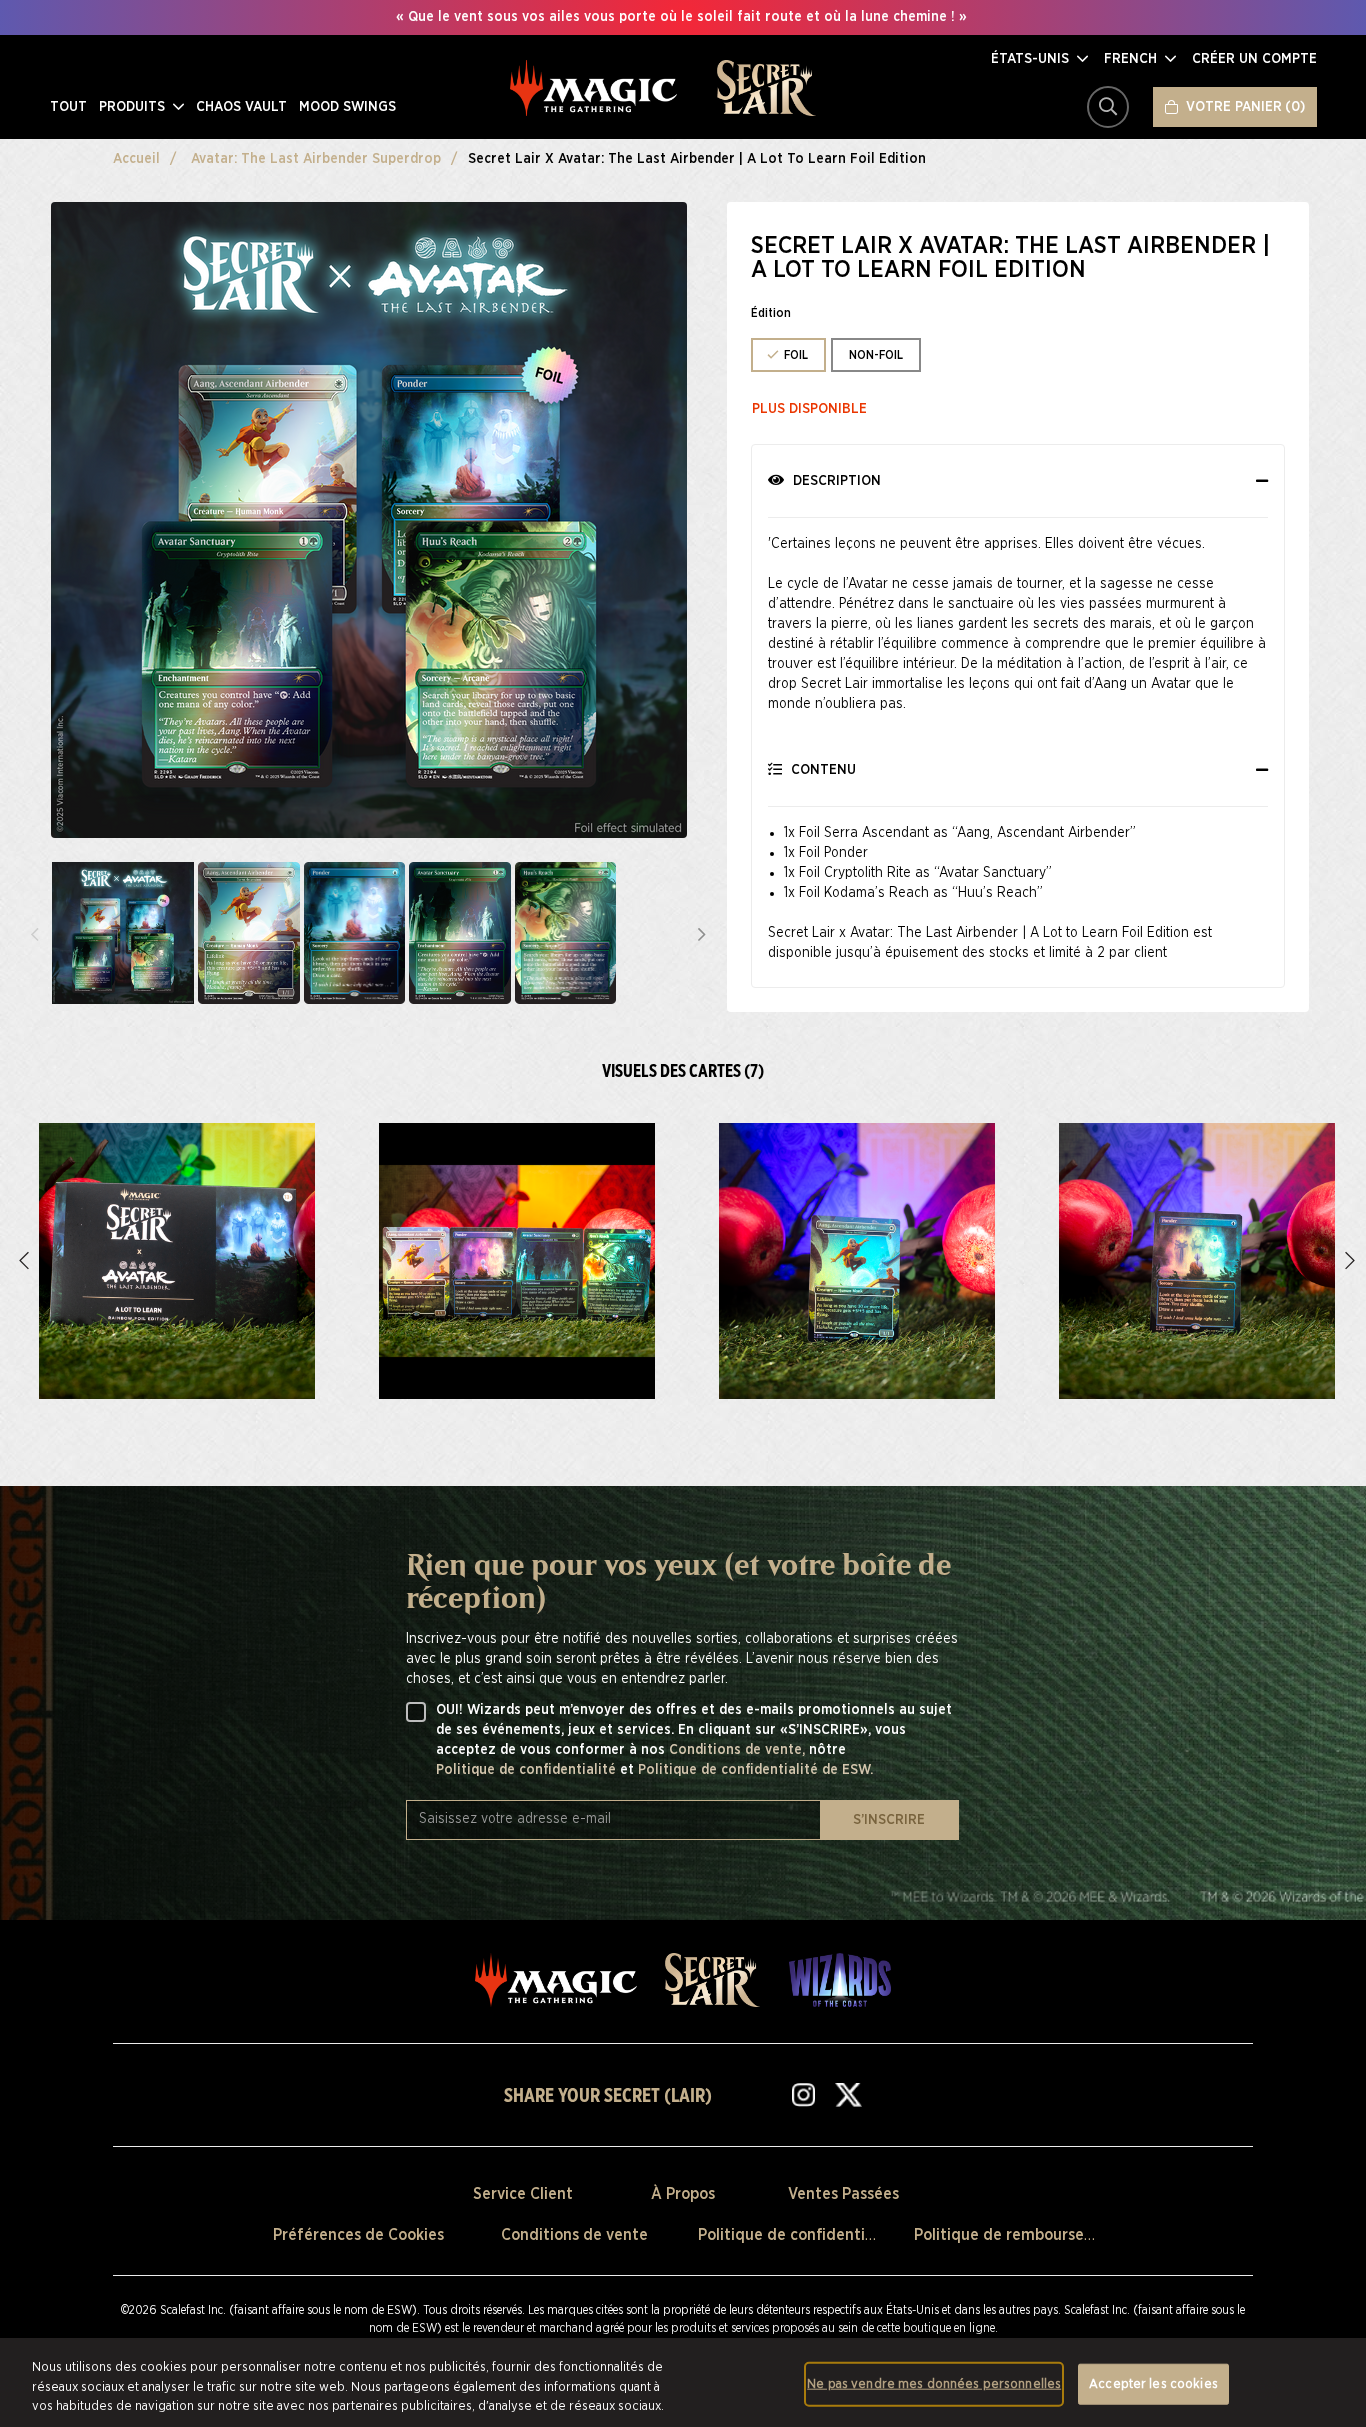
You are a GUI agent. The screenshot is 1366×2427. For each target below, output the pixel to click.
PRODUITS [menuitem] (134, 107)
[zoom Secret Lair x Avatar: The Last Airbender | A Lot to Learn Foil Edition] (177, 1261)
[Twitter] (848, 2094)
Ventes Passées (843, 2194)
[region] (683, 2382)
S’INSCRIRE (889, 1820)
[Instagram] (803, 2094)
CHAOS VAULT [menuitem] (241, 107)
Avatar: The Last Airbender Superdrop (316, 159)
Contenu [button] (821, 770)
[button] (1039, 59)
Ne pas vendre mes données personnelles (934, 2383)
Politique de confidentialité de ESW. (755, 1770)
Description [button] (835, 481)
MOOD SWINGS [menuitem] (347, 107)
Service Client (523, 2194)
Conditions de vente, (739, 1750)
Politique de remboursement (1018, 2235)
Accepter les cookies (1153, 2383)
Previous (35, 933)
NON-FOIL (876, 355)
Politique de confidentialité (528, 1770)
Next (702, 933)
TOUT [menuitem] (68, 107)
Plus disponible (809, 409)
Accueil (136, 159)
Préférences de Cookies (358, 2235)
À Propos (683, 2194)
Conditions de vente (574, 2235)
